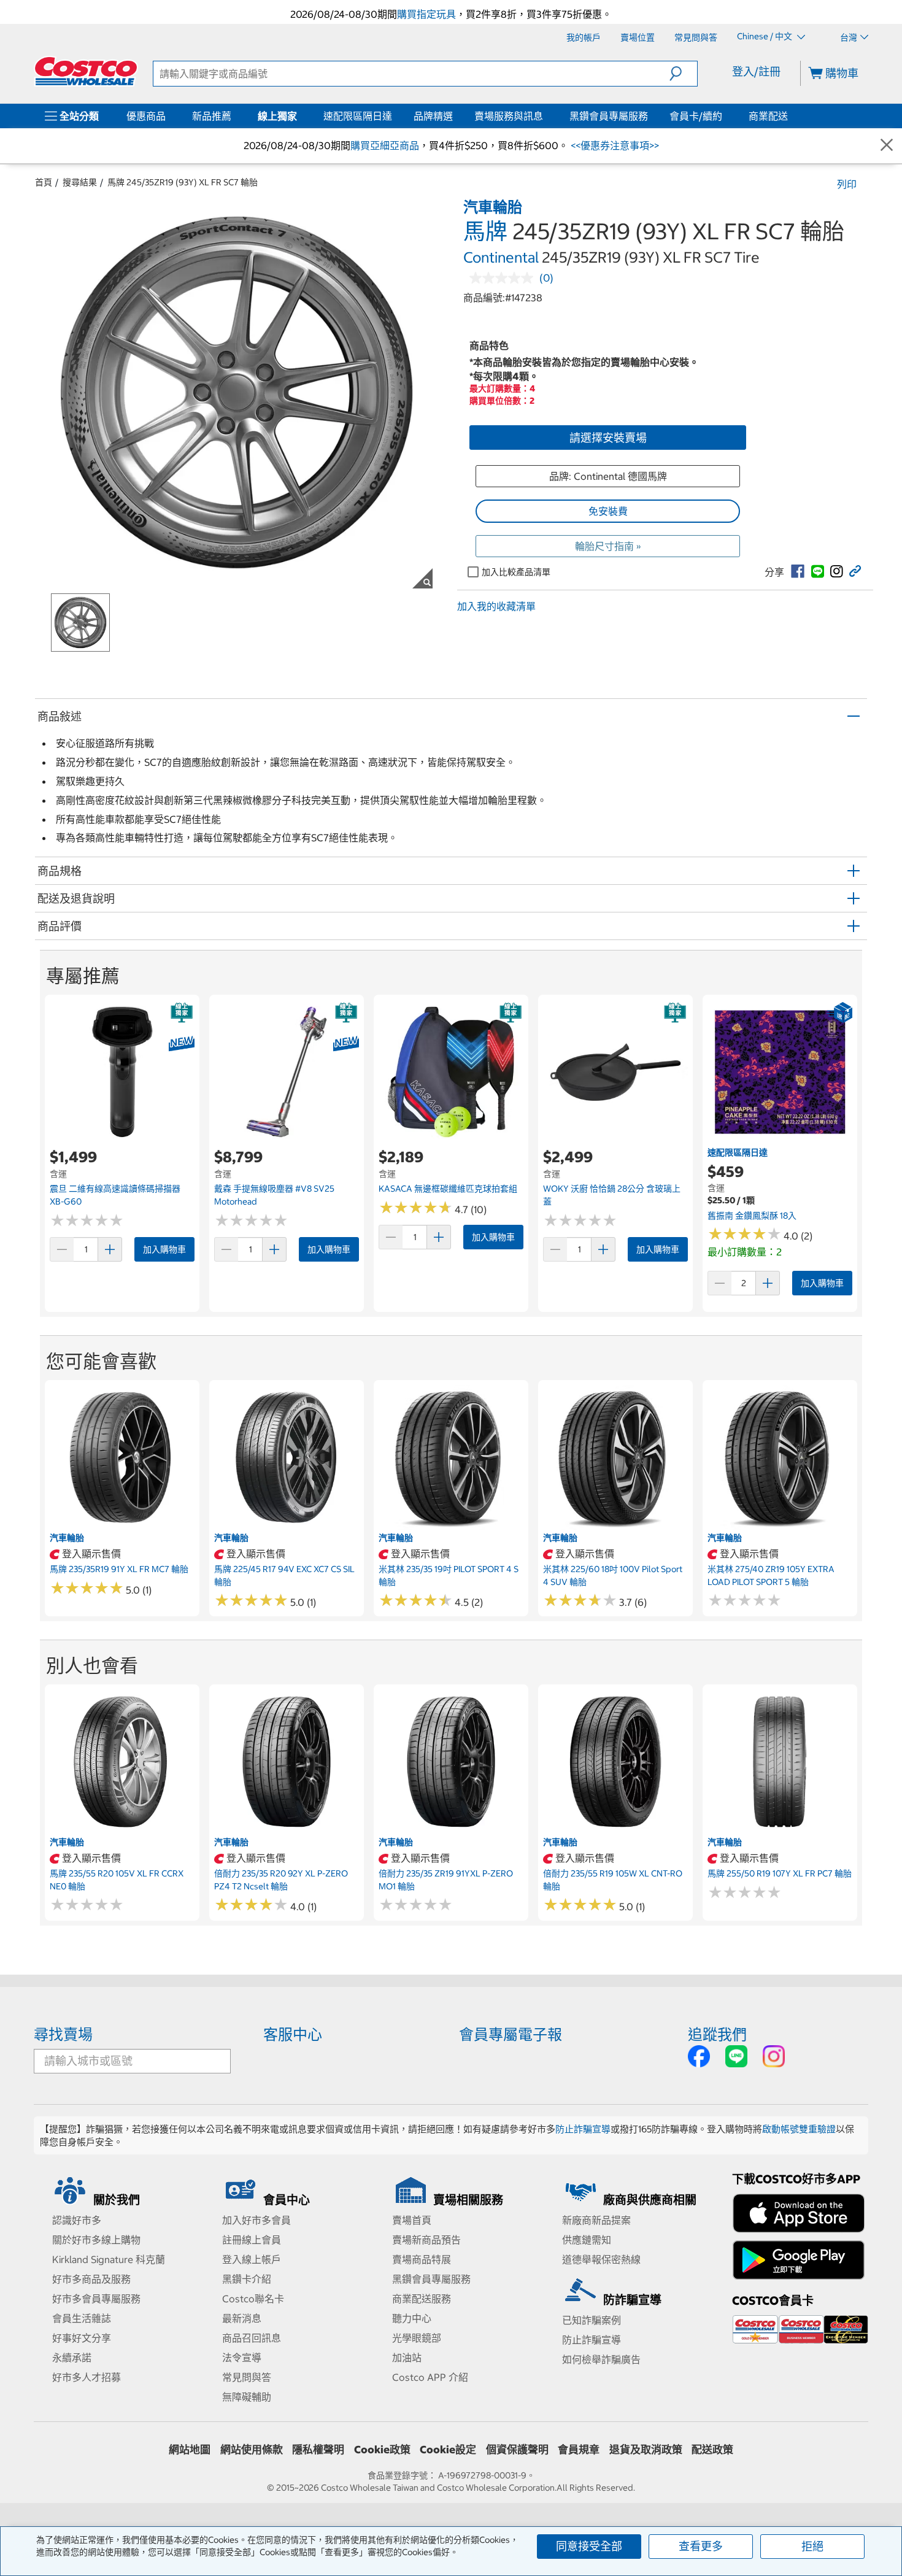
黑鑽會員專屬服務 (609, 116)
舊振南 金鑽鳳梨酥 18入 (752, 1216)
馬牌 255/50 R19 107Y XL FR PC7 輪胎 (780, 1873)
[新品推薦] (234, 116)
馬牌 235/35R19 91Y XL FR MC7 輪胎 (119, 1569)
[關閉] (887, 146)
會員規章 (579, 2450)
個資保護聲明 (517, 2450)
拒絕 (812, 2546)
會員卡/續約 (696, 116)
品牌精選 (433, 116)
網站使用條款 (252, 2450)
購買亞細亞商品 (385, 145)
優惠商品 (146, 116)
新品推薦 (212, 116)
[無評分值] (504, 278)
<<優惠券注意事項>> (614, 145)
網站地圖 (190, 2450)
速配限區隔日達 (358, 116)
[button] (683, 74)
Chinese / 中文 (765, 37)
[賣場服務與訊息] (545, 116)
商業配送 (768, 116)
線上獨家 (277, 116)
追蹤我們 (717, 2034)
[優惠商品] (168, 116)
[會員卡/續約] (725, 116)
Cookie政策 (382, 2450)
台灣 (849, 37)
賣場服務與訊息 (509, 116)
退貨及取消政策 (646, 2450)
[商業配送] (790, 116)
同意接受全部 (589, 2546)
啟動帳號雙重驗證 (799, 2129)
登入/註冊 (756, 71)
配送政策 (712, 2450)
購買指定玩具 (426, 14)
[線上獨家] (299, 116)
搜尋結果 (80, 182)
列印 (847, 184)
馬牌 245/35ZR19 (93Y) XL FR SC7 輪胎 (183, 182)
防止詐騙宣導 (583, 2129)
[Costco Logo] (86, 71)
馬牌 (485, 231)
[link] (798, 571)
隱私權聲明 (318, 2450)
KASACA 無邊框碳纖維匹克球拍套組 (448, 1189)
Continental (501, 257)
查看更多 (701, 2546)
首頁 (44, 182)
